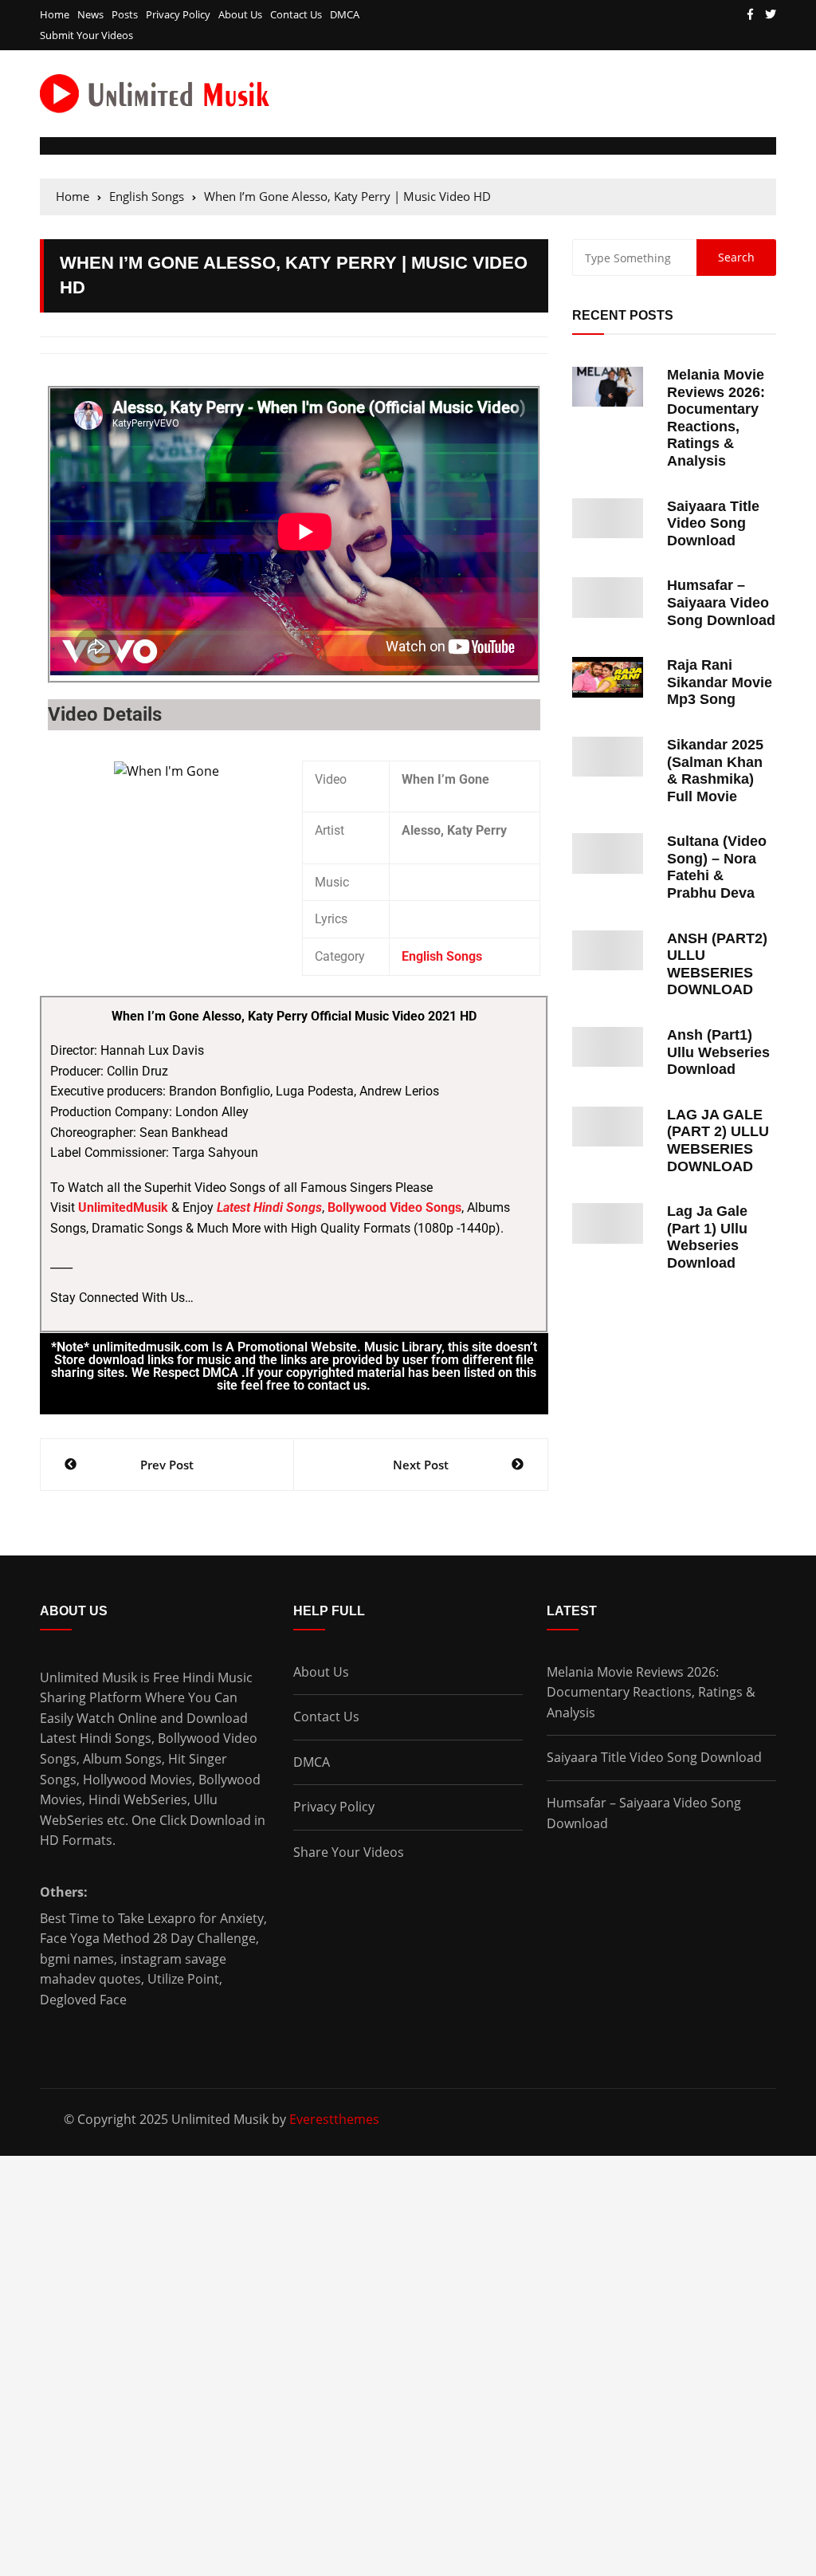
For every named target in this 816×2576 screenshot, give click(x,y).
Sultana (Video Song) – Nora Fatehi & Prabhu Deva (717, 867)
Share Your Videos (349, 1852)
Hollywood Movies (137, 1780)
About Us (240, 15)
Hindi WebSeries (138, 1799)
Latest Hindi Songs (96, 1738)
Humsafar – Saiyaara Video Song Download (721, 602)
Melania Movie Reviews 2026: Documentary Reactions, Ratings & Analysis (716, 418)
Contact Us (296, 15)
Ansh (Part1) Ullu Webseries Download (718, 1052)
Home (55, 15)
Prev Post (167, 1465)
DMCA (345, 15)
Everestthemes (334, 2119)
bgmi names (77, 1959)
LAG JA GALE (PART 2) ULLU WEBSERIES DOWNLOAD (718, 1141)
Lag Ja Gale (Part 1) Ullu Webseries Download (707, 1237)
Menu (59, 146)
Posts (125, 15)
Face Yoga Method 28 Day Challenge (148, 1938)
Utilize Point (183, 1979)
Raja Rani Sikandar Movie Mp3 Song (720, 682)
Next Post (421, 1465)
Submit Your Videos (86, 35)
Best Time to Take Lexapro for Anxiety (152, 1918)
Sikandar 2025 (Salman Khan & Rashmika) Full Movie (715, 771)
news (90, 15)
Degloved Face (83, 2000)
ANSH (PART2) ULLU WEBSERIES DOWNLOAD (717, 964)
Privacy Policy (178, 15)
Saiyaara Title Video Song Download (713, 523)
